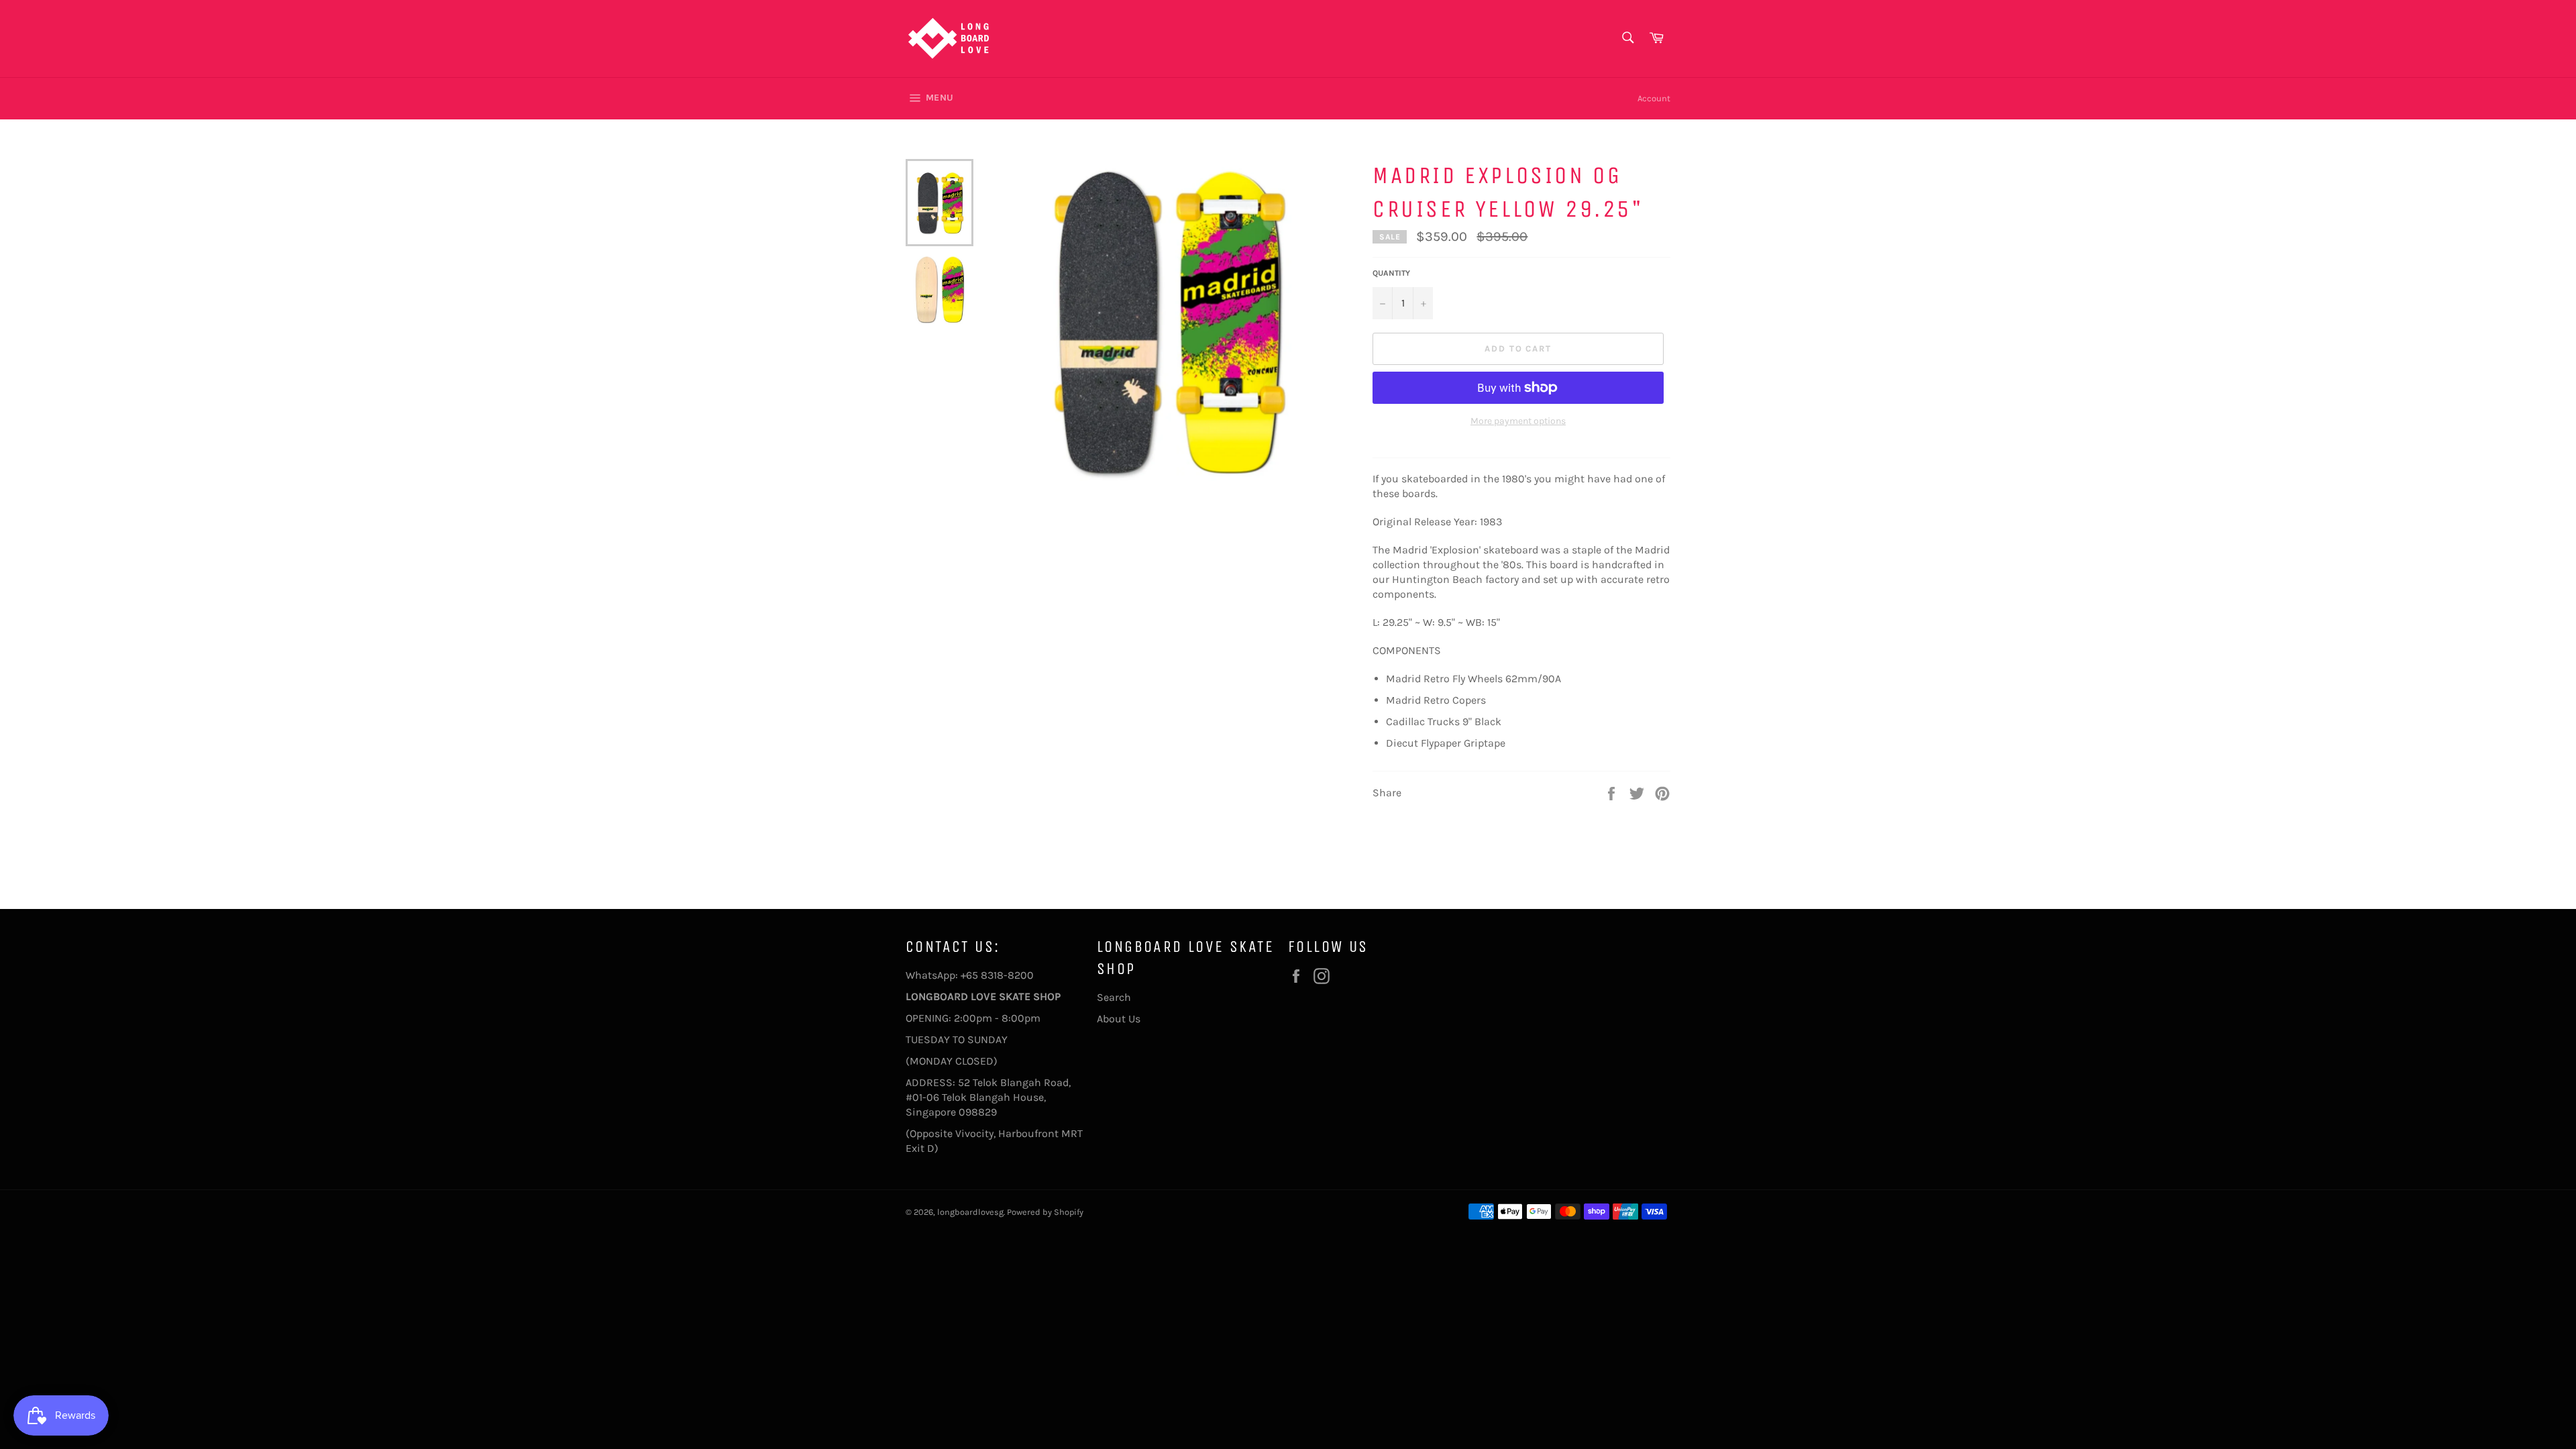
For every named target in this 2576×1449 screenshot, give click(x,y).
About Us (1119, 1019)
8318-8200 (1007, 975)
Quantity (1391, 273)
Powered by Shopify (1045, 1212)
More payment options (1518, 421)
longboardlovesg (970, 1212)
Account (1654, 98)
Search (1114, 997)
